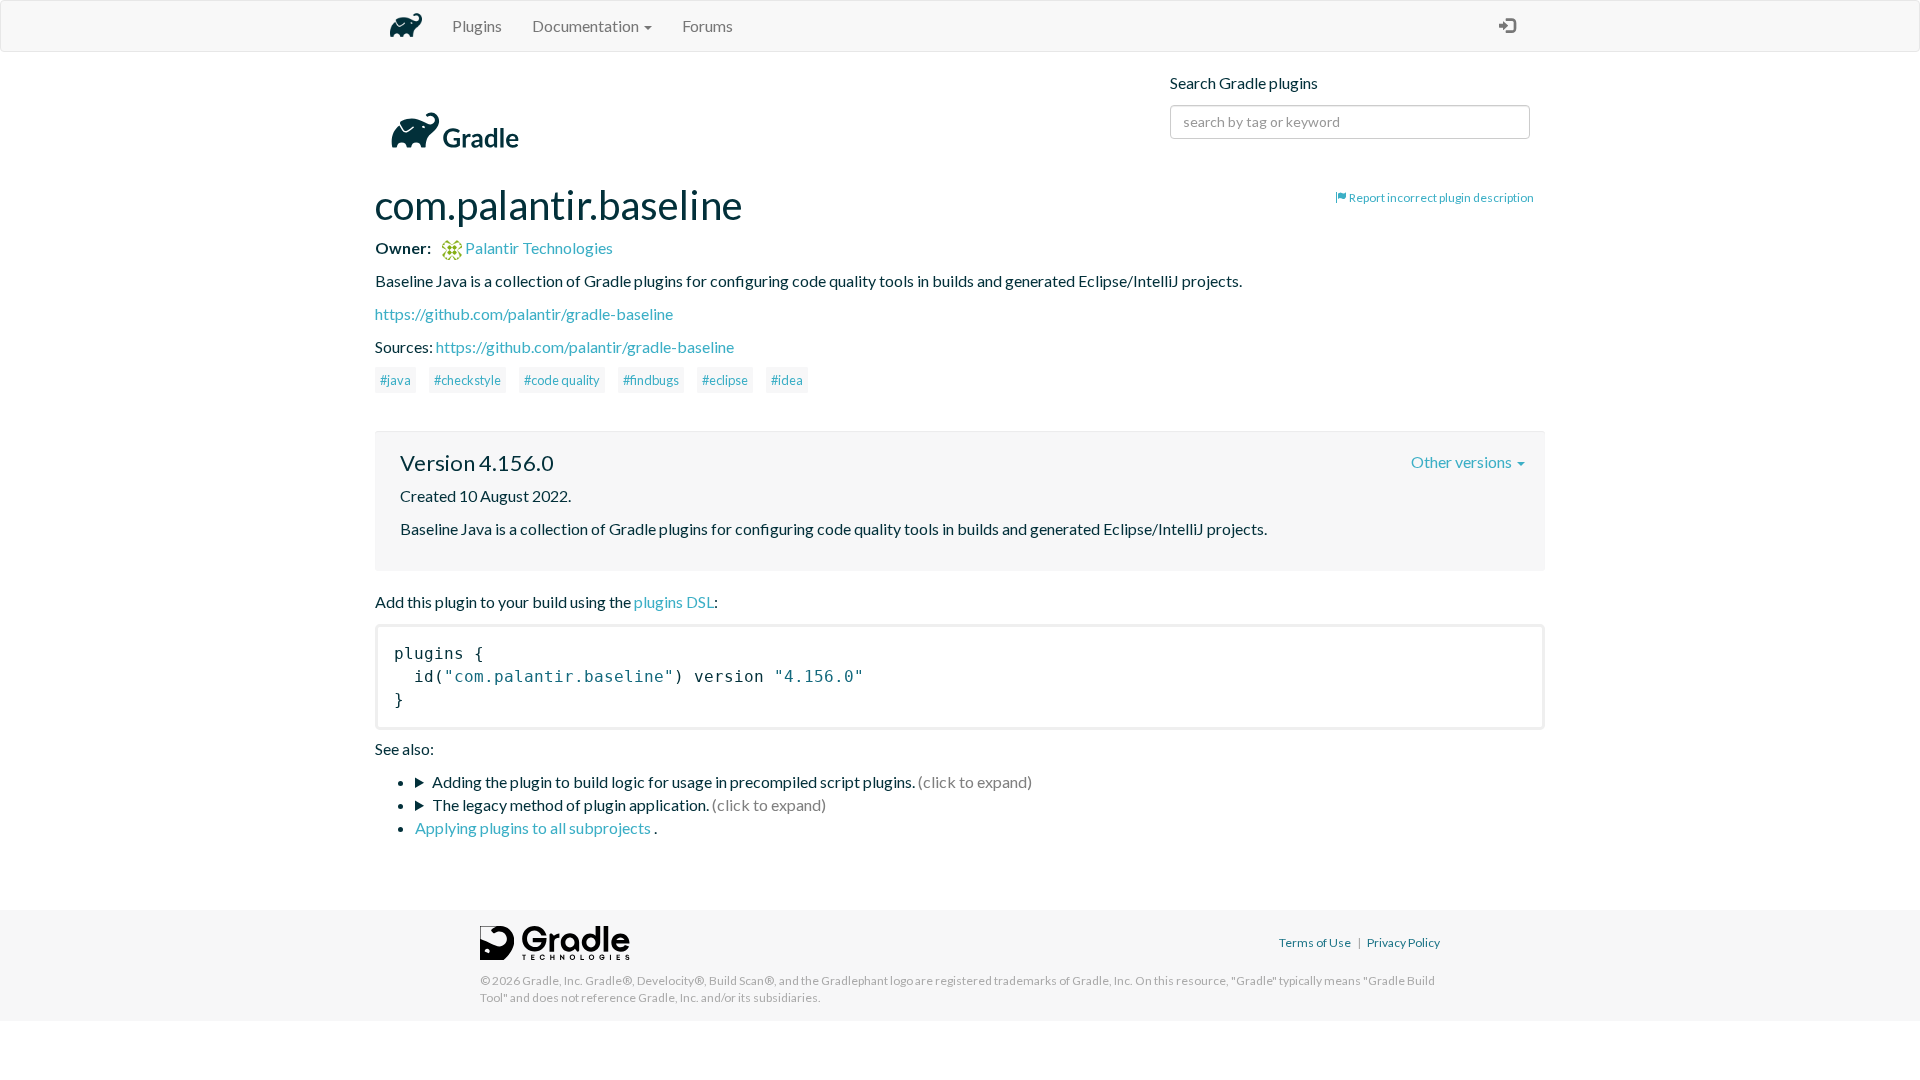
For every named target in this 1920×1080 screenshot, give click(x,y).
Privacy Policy (1403, 942)
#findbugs (651, 380)
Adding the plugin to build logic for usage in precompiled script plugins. (673, 781)
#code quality (562, 380)
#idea (787, 380)
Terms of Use (1315, 942)
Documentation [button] (587, 25)
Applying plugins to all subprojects (534, 827)
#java (395, 380)
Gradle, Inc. (552, 980)
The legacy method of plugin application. (570, 804)
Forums (707, 25)
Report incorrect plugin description (1440, 197)
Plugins (477, 25)
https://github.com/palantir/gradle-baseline (524, 313)
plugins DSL (674, 601)
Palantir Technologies (537, 247)
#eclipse (725, 380)
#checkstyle (467, 380)
